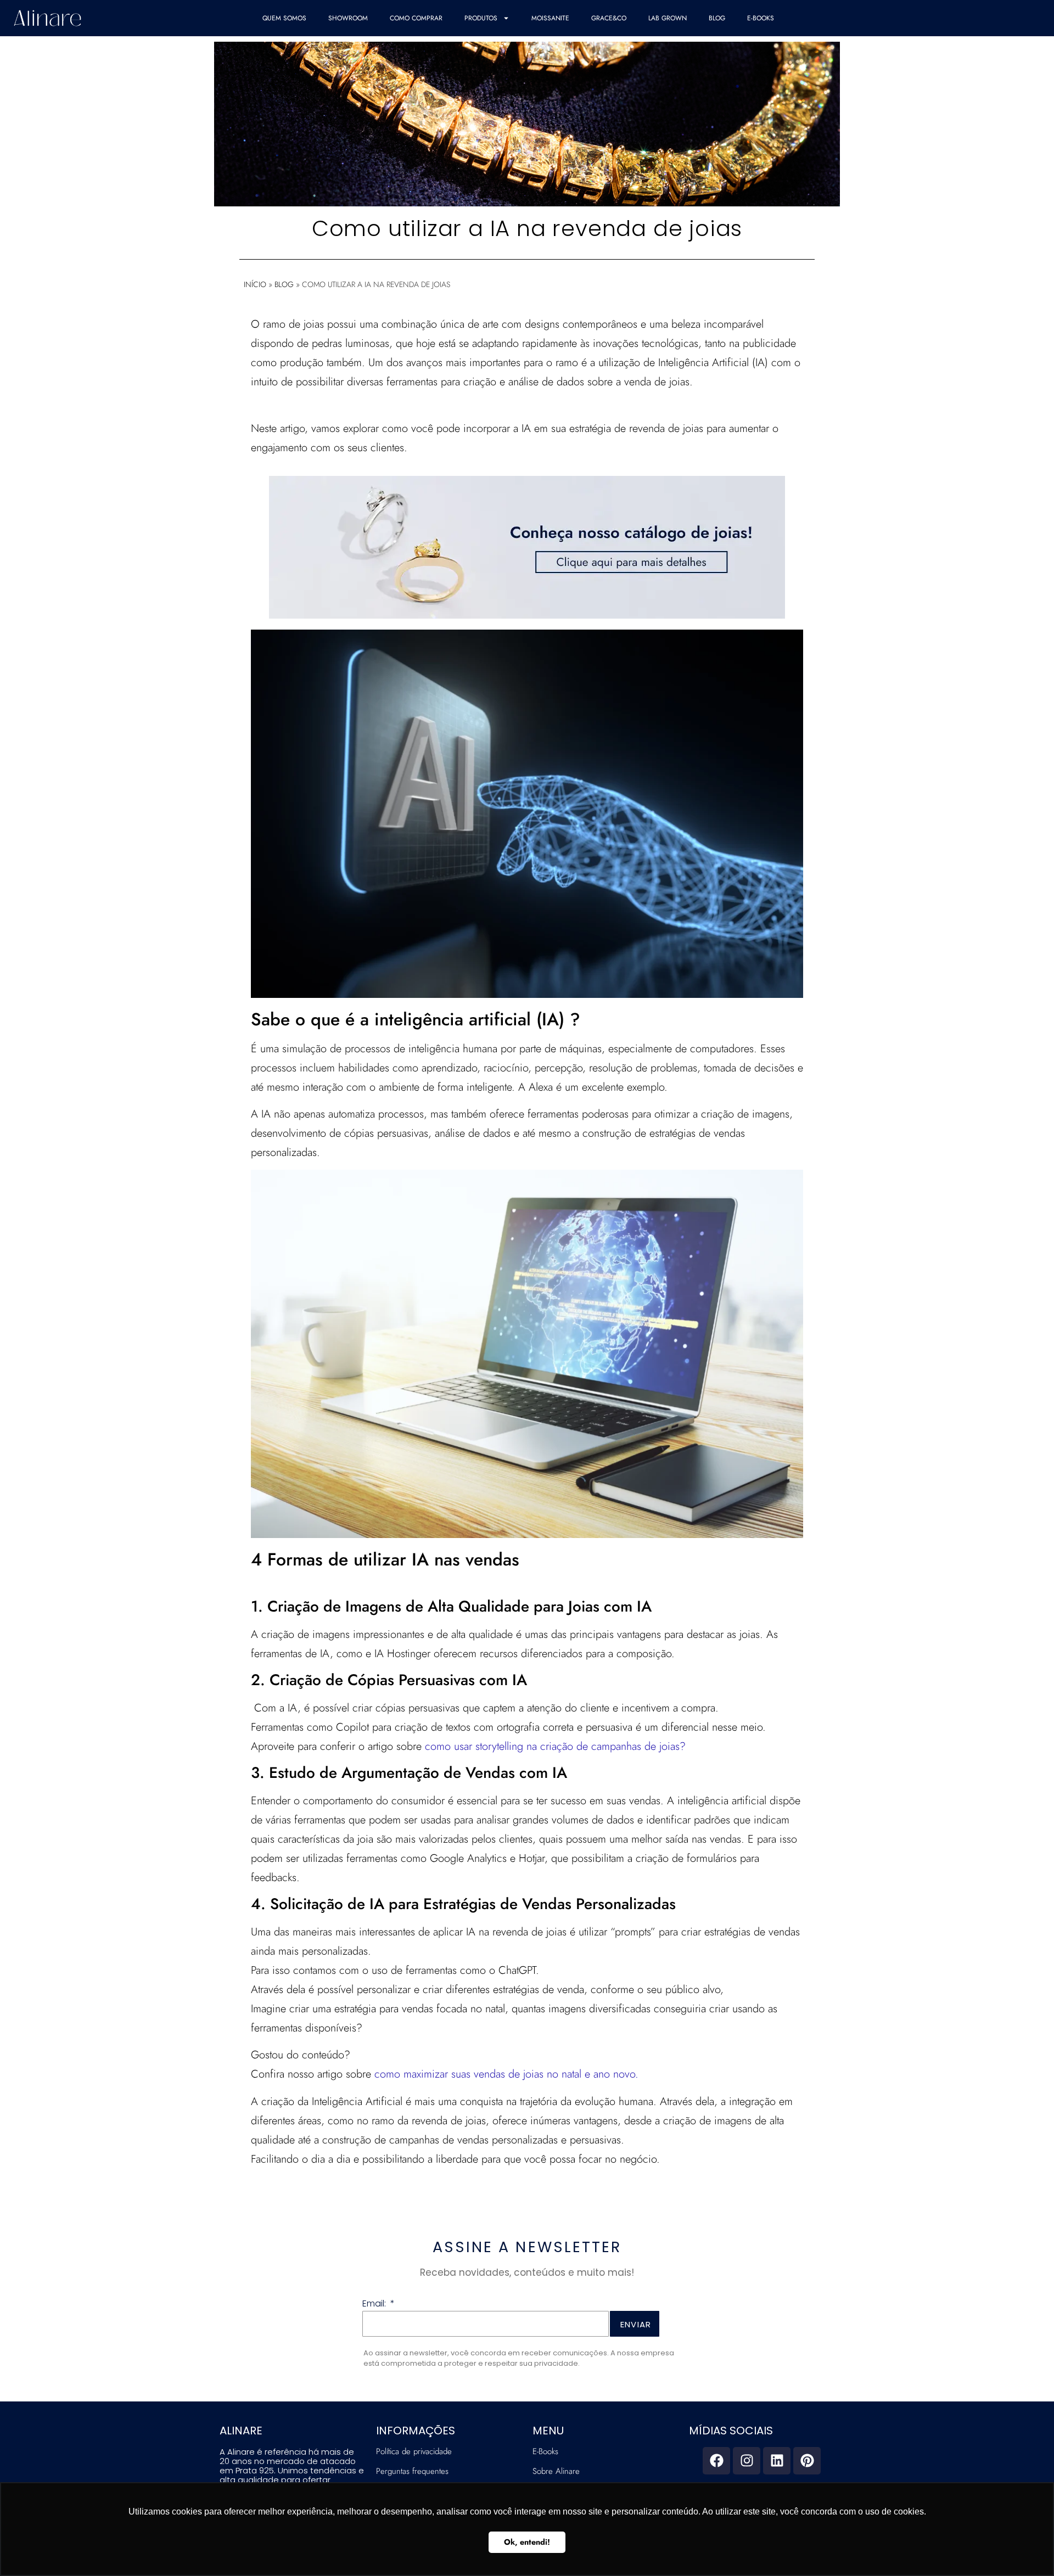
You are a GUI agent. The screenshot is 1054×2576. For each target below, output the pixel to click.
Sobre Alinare (556, 2471)
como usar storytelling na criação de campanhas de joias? (555, 1746)
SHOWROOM (348, 18)
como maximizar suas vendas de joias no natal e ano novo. (506, 2074)
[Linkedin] (777, 2461)
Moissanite (550, 18)
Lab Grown (668, 18)
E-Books (761, 18)
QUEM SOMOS (284, 18)
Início (255, 284)
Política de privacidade (414, 2451)
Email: (375, 2305)
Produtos (481, 18)
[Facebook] (716, 2461)
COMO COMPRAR (416, 18)
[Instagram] (747, 2461)
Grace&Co (609, 18)
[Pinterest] (807, 2461)
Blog (717, 18)
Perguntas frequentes (412, 2471)
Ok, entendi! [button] (527, 2542)
